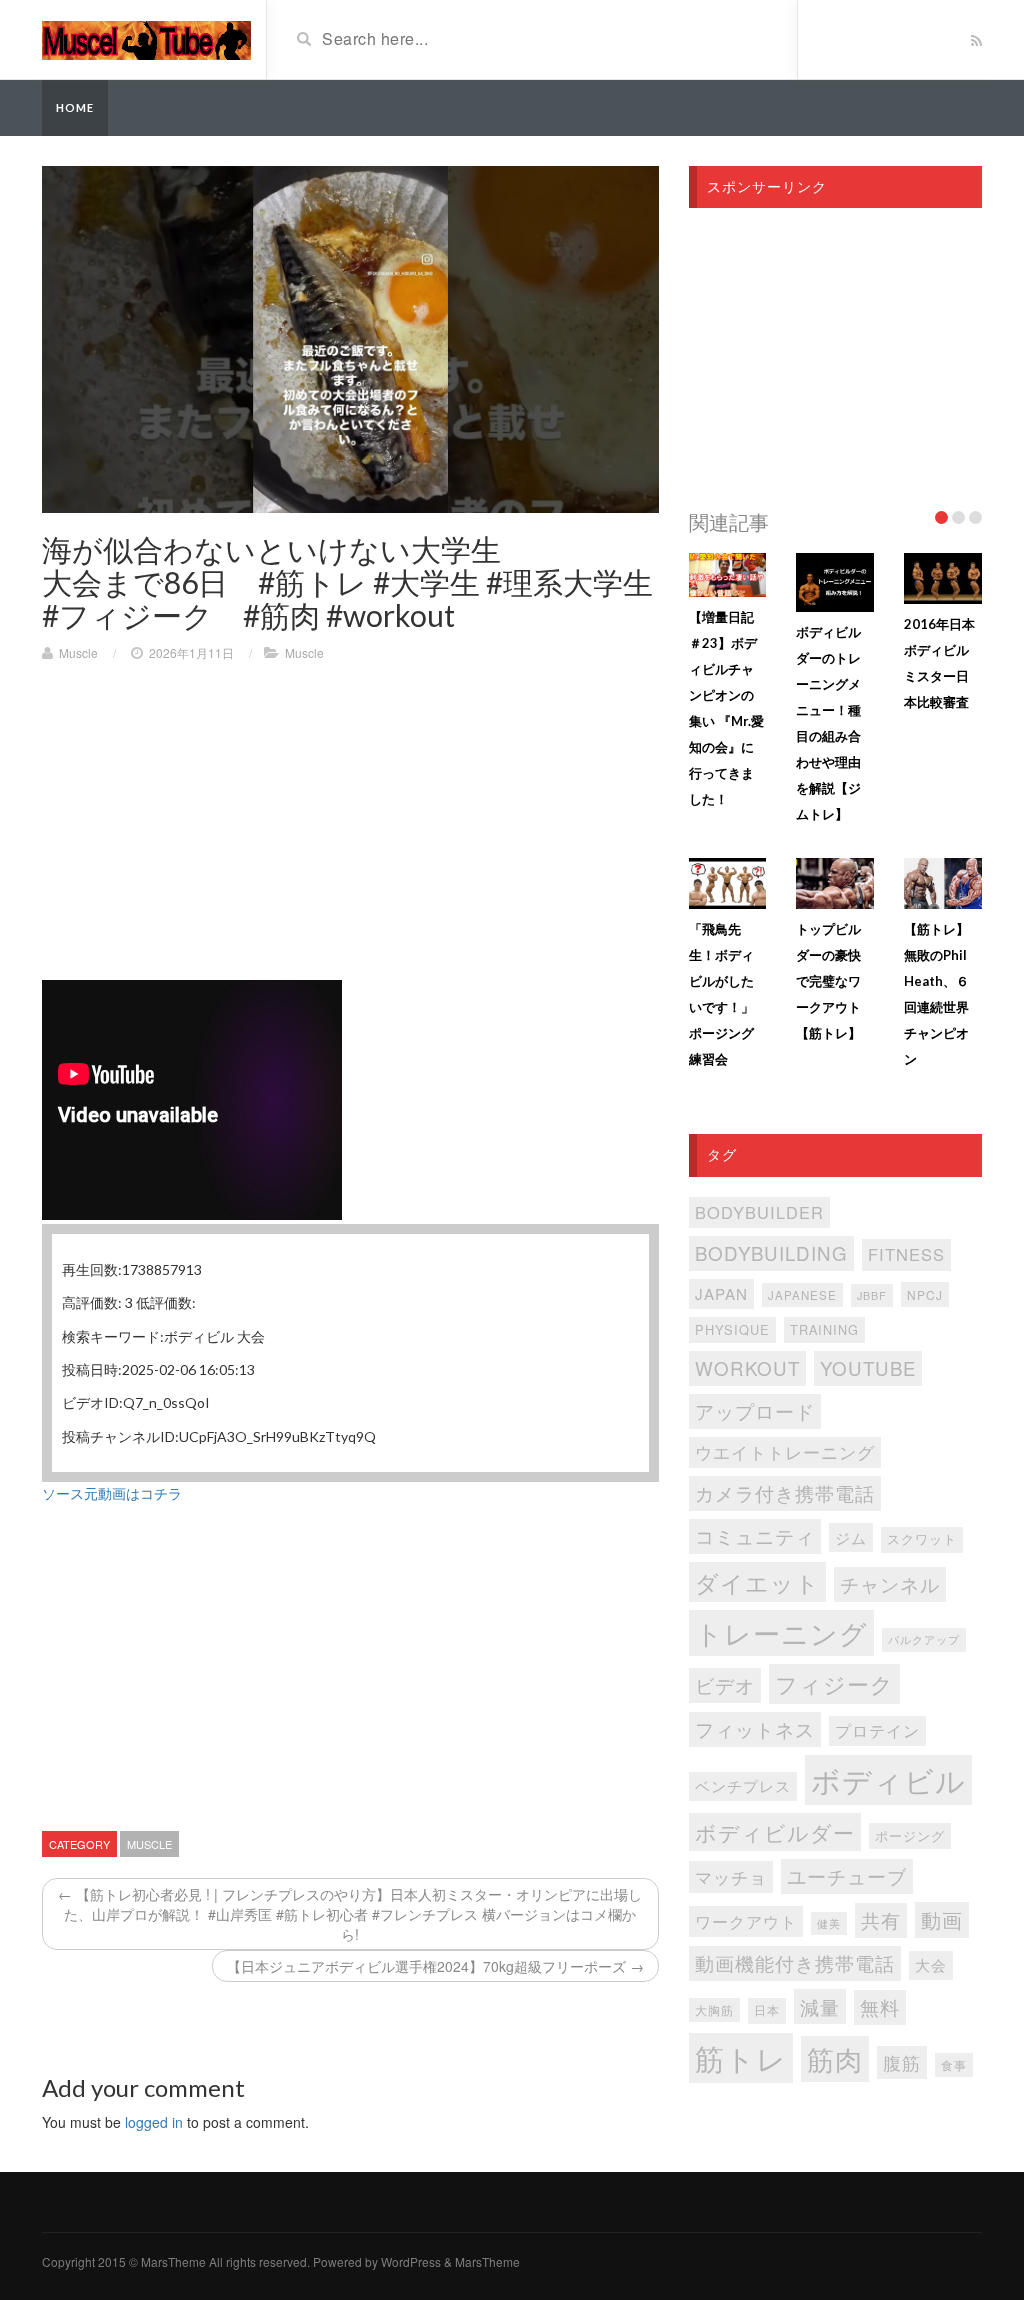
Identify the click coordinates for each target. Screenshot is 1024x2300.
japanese (802, 1295)
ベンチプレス (743, 1785)
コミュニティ (755, 1535)
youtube (868, 1367)
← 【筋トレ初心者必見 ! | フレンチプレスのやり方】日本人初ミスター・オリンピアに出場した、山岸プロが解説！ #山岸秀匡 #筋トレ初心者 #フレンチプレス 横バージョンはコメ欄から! (350, 1914)
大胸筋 (714, 2010)
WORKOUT (747, 1367)
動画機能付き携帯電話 (795, 1962)
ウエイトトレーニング (785, 1452)
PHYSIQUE (732, 1329)
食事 (954, 2065)
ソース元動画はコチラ (112, 1493)
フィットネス (755, 1729)
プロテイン (877, 1730)
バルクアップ (924, 1639)
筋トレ (741, 2057)
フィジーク (834, 1683)
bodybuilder (759, 1212)
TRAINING (824, 1329)
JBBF (872, 1295)
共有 (881, 1919)
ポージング (910, 1835)
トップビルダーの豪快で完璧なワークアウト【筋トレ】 (828, 981)
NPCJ (925, 1294)
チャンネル (890, 1583)
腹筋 (902, 2062)
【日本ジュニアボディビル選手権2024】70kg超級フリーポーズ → (435, 1966)
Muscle (78, 652)
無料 (880, 2006)
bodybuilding (771, 1252)
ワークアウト (746, 1921)
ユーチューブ (847, 1875)
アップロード (755, 1410)
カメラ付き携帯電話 (785, 1492)
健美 (829, 1923)
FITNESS (906, 1254)
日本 (767, 2010)
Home (75, 107)
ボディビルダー (775, 1832)
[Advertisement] (350, 822)
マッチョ (731, 1876)
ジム (851, 1537)
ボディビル (888, 1779)
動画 (942, 1919)
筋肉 (835, 2058)
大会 (931, 1964)
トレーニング (781, 1632)
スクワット (922, 1539)
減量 (820, 2006)
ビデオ (725, 1684)
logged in (154, 2122)
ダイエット (757, 1582)
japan (721, 1293)
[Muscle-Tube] (146, 38)
